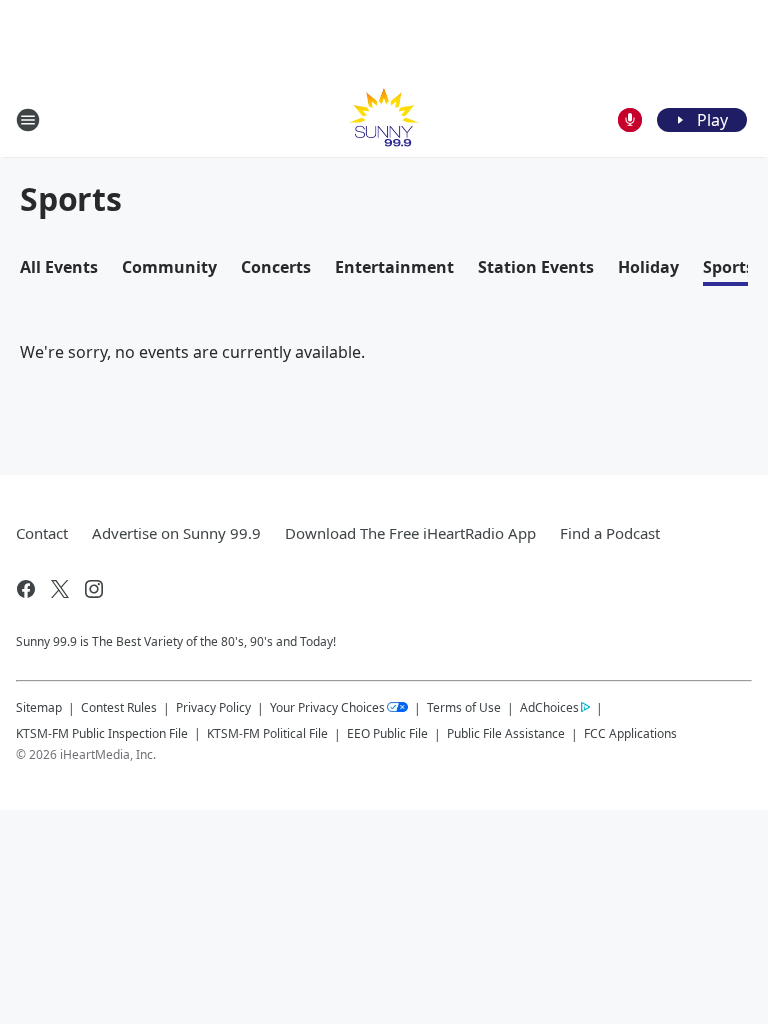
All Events (59, 267)
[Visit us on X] (60, 589)
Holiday (648, 267)
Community (169, 267)
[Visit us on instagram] (94, 589)
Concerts (276, 267)
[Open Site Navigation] (28, 120)
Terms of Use (464, 707)
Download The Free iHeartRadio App (410, 533)
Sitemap (39, 707)
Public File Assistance (506, 733)
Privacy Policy (213, 707)
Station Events (536, 267)
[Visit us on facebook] (26, 589)
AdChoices (549, 707)
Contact (42, 533)
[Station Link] (384, 119)
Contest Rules (119, 707)
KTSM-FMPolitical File (267, 733)
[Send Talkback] (630, 120)
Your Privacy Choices (327, 707)
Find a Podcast (610, 533)
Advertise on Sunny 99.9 (176, 533)
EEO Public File (387, 733)
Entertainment (394, 267)
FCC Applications (630, 733)
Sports (728, 267)
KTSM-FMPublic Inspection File (102, 733)
